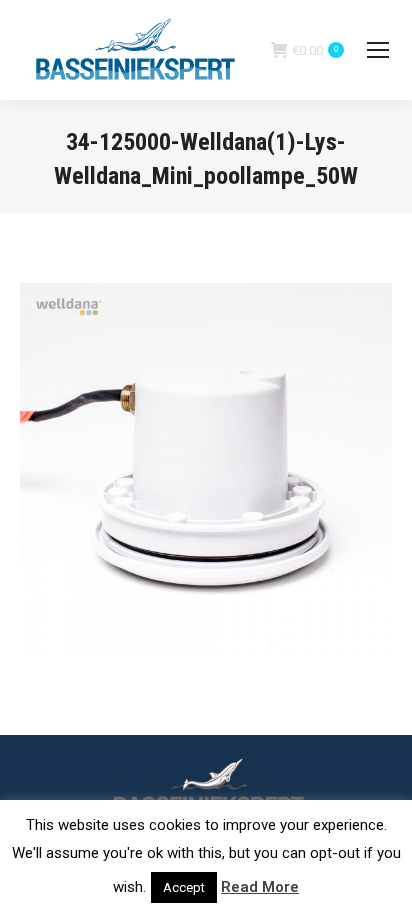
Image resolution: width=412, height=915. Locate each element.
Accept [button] (184, 887)
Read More (260, 887)
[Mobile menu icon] (378, 50)
